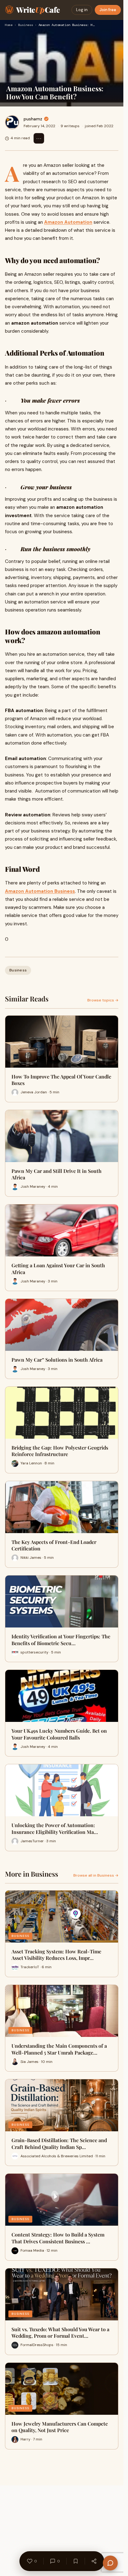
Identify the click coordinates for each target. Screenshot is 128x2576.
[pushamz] (12, 122)
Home (9, 25)
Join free (108, 10)
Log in (82, 10)
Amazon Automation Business (40, 891)
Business (25, 25)
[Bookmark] (75, 2561)
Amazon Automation (68, 222)
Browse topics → (103, 1000)
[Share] (94, 2561)
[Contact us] (110, 2563)
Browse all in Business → (96, 1875)
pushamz (33, 119)
